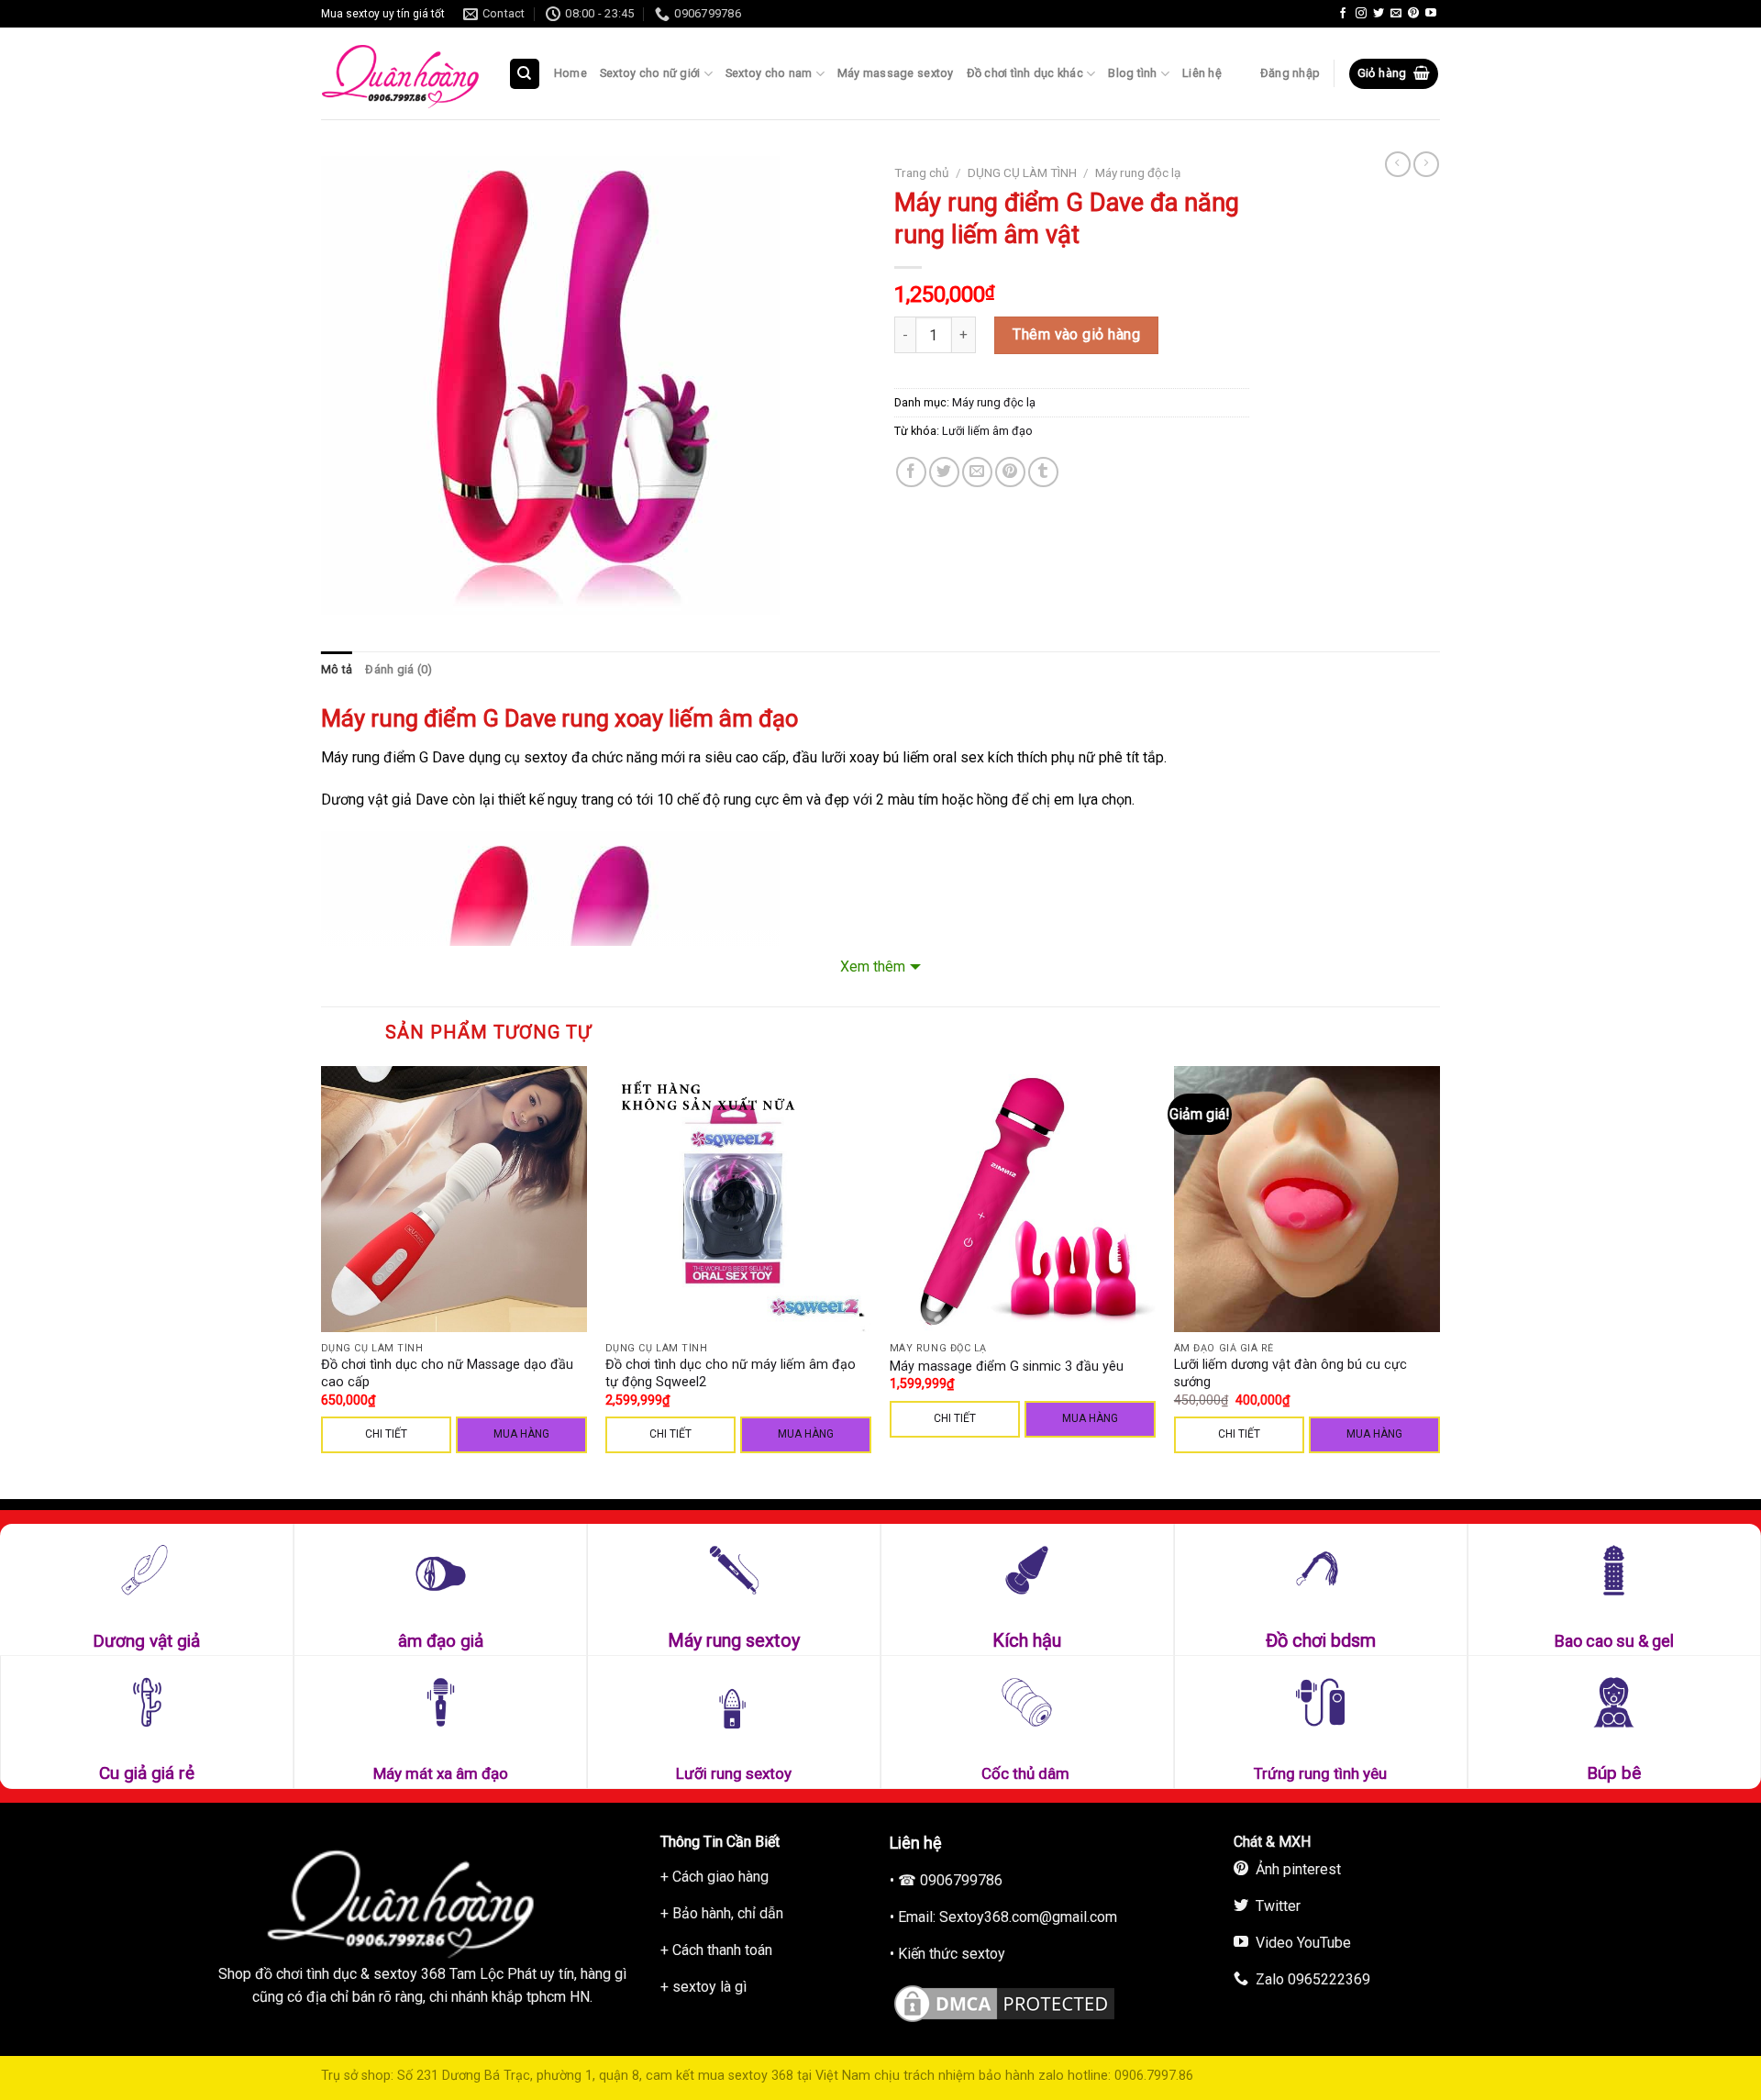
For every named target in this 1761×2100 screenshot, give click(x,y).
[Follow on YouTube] (1431, 14)
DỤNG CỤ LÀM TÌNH (1022, 172)
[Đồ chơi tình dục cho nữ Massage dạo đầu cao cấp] (454, 1199)
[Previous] (322, 1281)
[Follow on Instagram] (1361, 14)
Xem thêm (873, 967)
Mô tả (337, 669)
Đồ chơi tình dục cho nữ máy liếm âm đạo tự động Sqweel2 (731, 1373)
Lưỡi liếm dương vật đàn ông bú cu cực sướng (1290, 1373)
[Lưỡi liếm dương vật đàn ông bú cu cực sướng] (1307, 1199)
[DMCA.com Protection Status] (1004, 2000)
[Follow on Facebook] (1343, 14)
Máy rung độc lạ (1138, 172)
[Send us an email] (1396, 14)
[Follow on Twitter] (1379, 14)
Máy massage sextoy (896, 73)
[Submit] (565, 127)
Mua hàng (521, 1434)
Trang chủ (922, 172)
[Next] (1439, 1281)
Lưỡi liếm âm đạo (987, 431)
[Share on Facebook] (911, 472)
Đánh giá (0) (399, 669)
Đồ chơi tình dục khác (1025, 73)
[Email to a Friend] (977, 472)
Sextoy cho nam (769, 73)
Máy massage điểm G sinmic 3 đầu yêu (1007, 1367)
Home (570, 73)
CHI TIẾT (386, 1434)
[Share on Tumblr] (1043, 472)
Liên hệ (1202, 73)
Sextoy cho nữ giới (650, 73)
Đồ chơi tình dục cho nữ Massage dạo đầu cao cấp (447, 1373)
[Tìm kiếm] (525, 74)
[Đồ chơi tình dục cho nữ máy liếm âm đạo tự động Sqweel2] (738, 1199)
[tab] (337, 670)
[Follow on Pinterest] (1413, 14)
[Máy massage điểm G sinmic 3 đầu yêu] (1023, 1199)
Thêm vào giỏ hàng (1076, 334)
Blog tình (1132, 73)
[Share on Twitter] (944, 472)
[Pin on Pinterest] (1010, 472)
